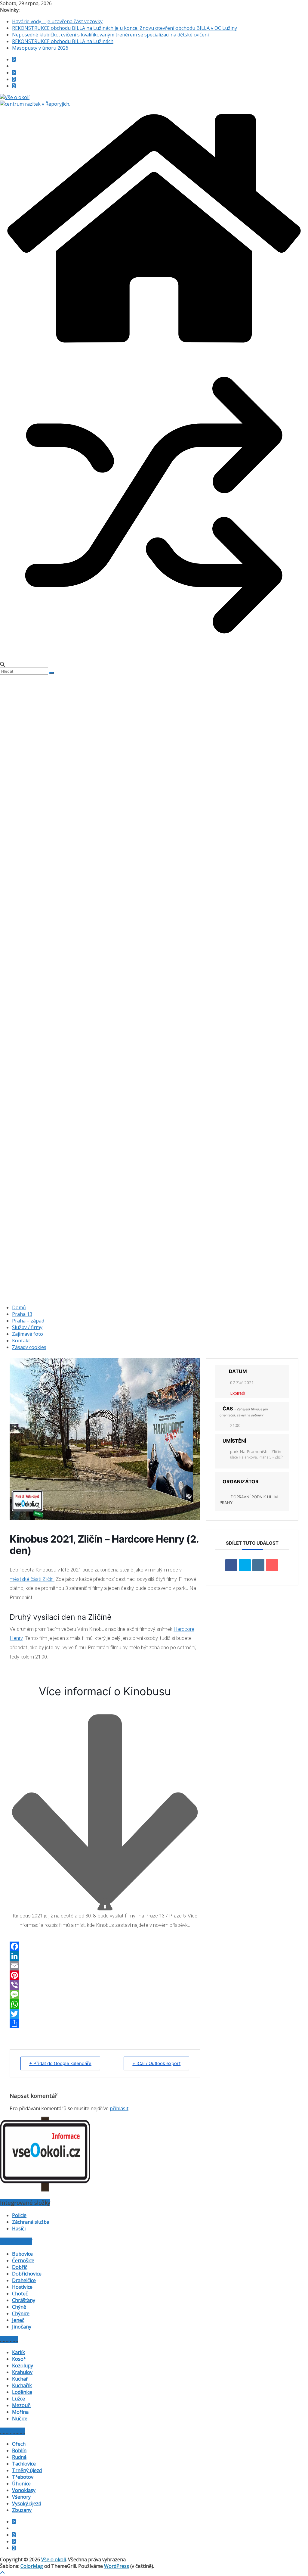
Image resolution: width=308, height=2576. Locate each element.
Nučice (20, 2419)
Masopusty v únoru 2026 (40, 48)
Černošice (23, 2260)
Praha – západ (28, 1321)
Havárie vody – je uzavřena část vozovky (57, 21)
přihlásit (119, 2108)
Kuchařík (22, 2385)
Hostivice (22, 2287)
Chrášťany (24, 2300)
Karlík (18, 2352)
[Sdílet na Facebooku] (231, 1565)
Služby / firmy (27, 1327)
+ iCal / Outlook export (156, 2063)
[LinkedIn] (105, 1956)
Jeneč (18, 2320)
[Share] (105, 2023)
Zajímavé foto (28, 1334)
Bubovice (22, 2254)
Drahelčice (24, 2280)
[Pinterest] (105, 1975)
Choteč (20, 2294)
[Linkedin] (258, 1565)
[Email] (105, 1966)
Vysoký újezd (27, 2503)
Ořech (19, 2444)
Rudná (19, 2457)
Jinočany (22, 2327)
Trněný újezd (27, 2470)
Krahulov (22, 2372)
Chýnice (21, 2313)
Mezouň (21, 2405)
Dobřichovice (27, 2274)
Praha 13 (22, 1314)
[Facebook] (105, 1946)
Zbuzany (22, 2510)
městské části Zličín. (32, 1579)
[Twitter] (105, 2014)
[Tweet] (245, 1565)
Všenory (21, 2497)
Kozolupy (23, 2366)
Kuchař (20, 2379)
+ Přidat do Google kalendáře (60, 2063)
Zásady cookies (29, 1347)
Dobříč (20, 2267)
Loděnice (22, 2392)
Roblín (19, 2450)
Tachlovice (24, 2464)
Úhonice (21, 2484)
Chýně (19, 2307)
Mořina (20, 2412)
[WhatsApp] (105, 2004)
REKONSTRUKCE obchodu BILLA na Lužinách (63, 41)
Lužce (18, 2399)
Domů (19, 1307)
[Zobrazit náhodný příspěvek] (154, 658)
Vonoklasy (24, 2490)
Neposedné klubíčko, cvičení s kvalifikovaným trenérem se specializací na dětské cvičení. (111, 35)
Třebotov (23, 2477)
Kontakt (21, 1341)
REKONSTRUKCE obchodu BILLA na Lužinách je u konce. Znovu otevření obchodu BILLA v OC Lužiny (125, 28)
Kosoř (19, 2359)
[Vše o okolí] (154, 348)
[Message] (105, 1995)
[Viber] (105, 1985)
